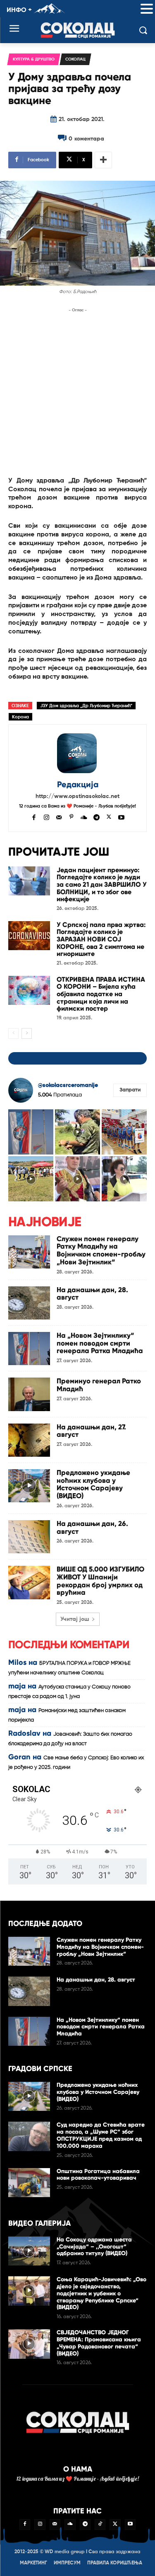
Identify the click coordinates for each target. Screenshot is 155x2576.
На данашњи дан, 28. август (92, 1294)
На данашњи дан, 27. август (91, 1431)
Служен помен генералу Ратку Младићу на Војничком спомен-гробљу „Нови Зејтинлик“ (101, 1250)
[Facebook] (34, 816)
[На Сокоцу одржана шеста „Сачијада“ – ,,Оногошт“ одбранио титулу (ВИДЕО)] (29, 2251)
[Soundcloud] (84, 816)
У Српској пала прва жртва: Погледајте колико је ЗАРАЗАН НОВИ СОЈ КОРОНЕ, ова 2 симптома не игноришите (101, 939)
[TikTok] (100, 2525)
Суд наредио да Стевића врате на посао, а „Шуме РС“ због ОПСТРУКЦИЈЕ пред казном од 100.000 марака (101, 2135)
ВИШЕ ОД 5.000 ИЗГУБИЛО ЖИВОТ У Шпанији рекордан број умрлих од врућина (100, 1581)
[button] (147, 9)
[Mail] (59, 816)
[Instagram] (46, 816)
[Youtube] (121, 816)
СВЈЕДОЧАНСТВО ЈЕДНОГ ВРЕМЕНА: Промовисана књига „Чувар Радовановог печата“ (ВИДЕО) (99, 2343)
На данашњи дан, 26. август (92, 1528)
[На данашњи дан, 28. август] (29, 1303)
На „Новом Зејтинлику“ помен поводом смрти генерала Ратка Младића (100, 1343)
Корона (20, 717)
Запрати (130, 1090)
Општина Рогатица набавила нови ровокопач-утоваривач (98, 2175)
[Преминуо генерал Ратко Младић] (29, 1394)
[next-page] (27, 1033)
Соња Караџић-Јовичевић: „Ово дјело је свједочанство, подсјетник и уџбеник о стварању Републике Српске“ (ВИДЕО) (101, 2293)
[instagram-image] (31, 1132)
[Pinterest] (71, 816)
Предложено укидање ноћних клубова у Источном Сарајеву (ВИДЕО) (93, 1484)
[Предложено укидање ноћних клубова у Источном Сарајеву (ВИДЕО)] (29, 1486)
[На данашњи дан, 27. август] (29, 1440)
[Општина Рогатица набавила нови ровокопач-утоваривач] (29, 2183)
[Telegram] (97, 816)
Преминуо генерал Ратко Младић (99, 1385)
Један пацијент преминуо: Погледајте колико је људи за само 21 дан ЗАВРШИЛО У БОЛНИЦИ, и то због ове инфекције (102, 884)
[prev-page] (13, 1033)
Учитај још (75, 1619)
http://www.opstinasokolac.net (77, 796)
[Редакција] (78, 753)
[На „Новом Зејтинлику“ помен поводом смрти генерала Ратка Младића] (29, 1349)
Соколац (75, 59)
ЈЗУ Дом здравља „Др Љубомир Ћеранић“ (86, 706)
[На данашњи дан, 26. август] (29, 1537)
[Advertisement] (77, 392)
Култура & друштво (34, 59)
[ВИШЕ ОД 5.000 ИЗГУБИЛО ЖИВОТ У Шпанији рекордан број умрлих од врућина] (29, 1582)
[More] (103, 160)
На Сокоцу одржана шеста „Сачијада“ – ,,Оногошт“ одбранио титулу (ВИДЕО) (94, 2247)
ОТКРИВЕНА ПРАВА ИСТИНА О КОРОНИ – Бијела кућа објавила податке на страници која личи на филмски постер (101, 994)
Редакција (78, 785)
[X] (109, 816)
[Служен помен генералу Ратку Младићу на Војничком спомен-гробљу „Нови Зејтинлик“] (29, 1252)
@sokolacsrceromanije (68, 1085)
